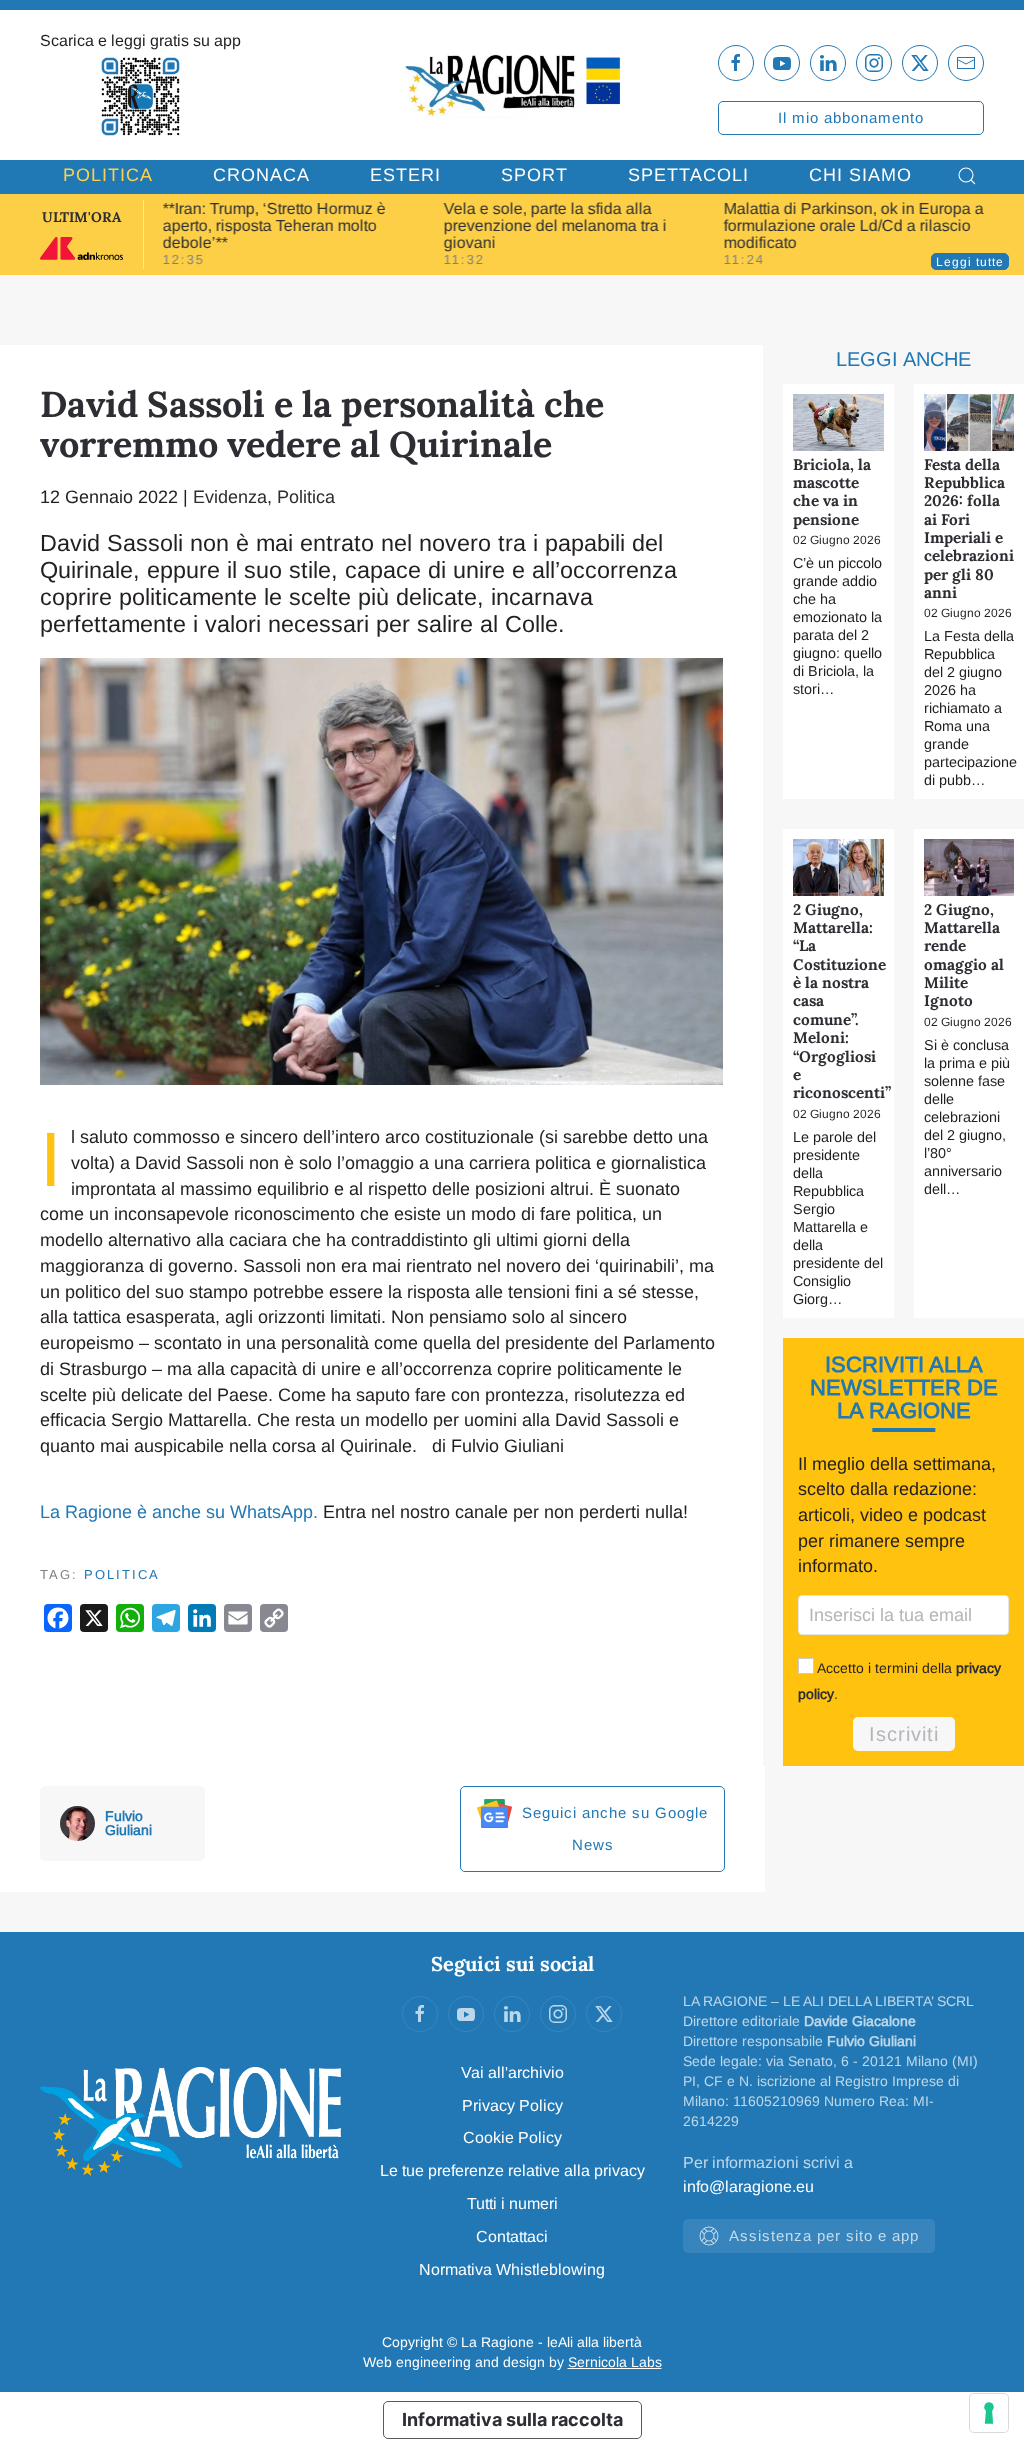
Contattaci (512, 2236)
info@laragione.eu (748, 2186)
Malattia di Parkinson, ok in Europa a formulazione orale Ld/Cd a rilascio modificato (854, 225)
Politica (108, 175)
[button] (967, 176)
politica (122, 1574)
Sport (534, 175)
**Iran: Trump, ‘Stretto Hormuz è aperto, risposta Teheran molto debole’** (274, 225)
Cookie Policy (512, 2137)
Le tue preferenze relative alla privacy (512, 2170)
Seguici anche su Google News (612, 1828)
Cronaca (261, 175)
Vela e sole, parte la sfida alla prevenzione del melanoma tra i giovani (554, 225)
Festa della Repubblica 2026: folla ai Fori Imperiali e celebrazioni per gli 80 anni (969, 528)
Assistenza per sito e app (824, 2235)
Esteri (405, 175)
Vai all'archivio (512, 2072)
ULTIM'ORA (81, 217)
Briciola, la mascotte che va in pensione (832, 492)
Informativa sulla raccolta (512, 2419)
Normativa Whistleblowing (512, 2269)
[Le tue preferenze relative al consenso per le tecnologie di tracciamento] (989, 2413)
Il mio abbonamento (851, 117)
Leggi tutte (970, 262)
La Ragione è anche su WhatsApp (176, 1512)
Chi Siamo (860, 175)
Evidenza (230, 497)
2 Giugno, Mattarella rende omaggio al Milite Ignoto (964, 955)
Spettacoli (688, 175)
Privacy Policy (512, 2105)
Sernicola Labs (615, 2362)
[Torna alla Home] (511, 84)
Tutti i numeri (512, 2203)
